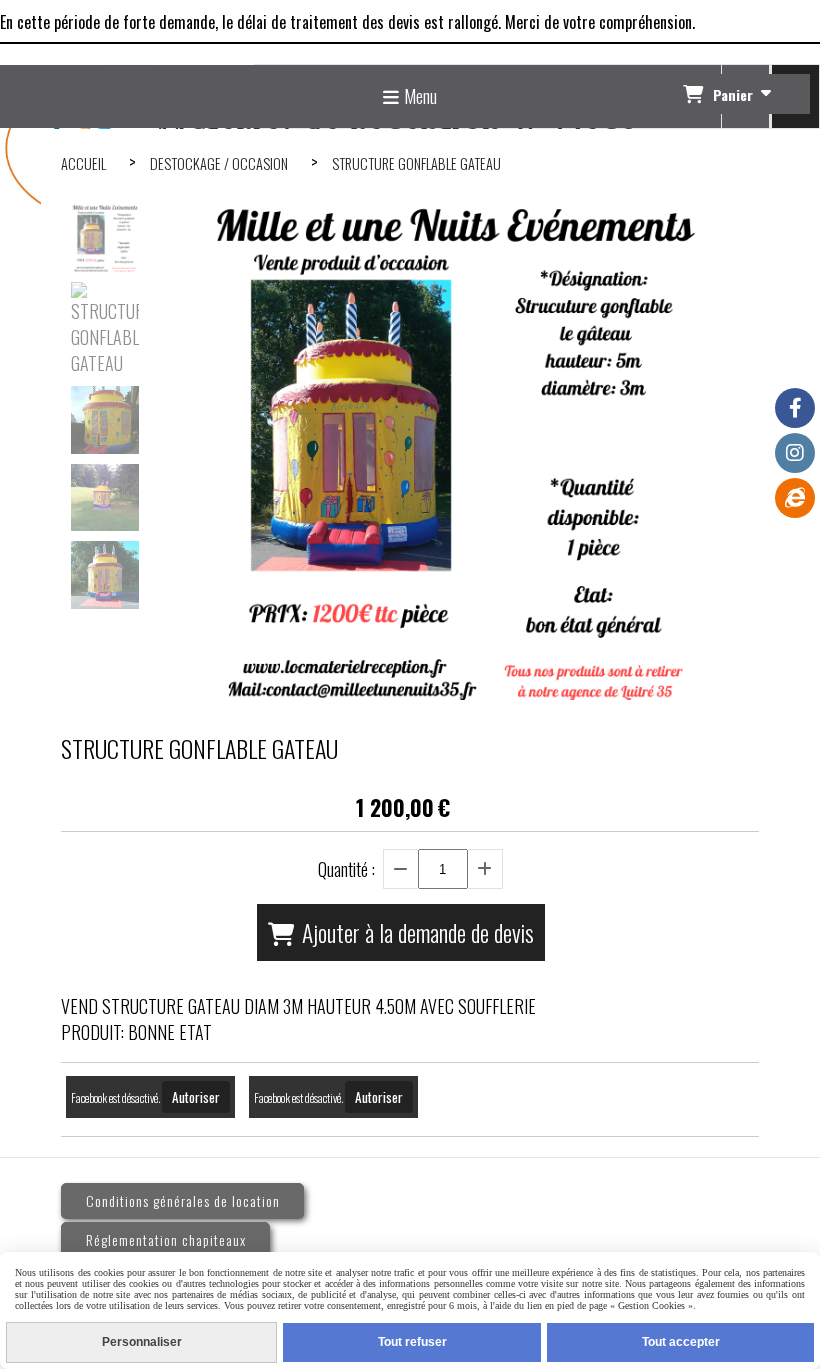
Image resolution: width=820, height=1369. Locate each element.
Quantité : (346, 869)
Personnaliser (142, 1342)
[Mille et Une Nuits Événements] (795, 498)
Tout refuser (412, 1342)
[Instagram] (795, 453)
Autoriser (196, 1097)
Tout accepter (681, 1342)
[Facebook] (795, 408)
